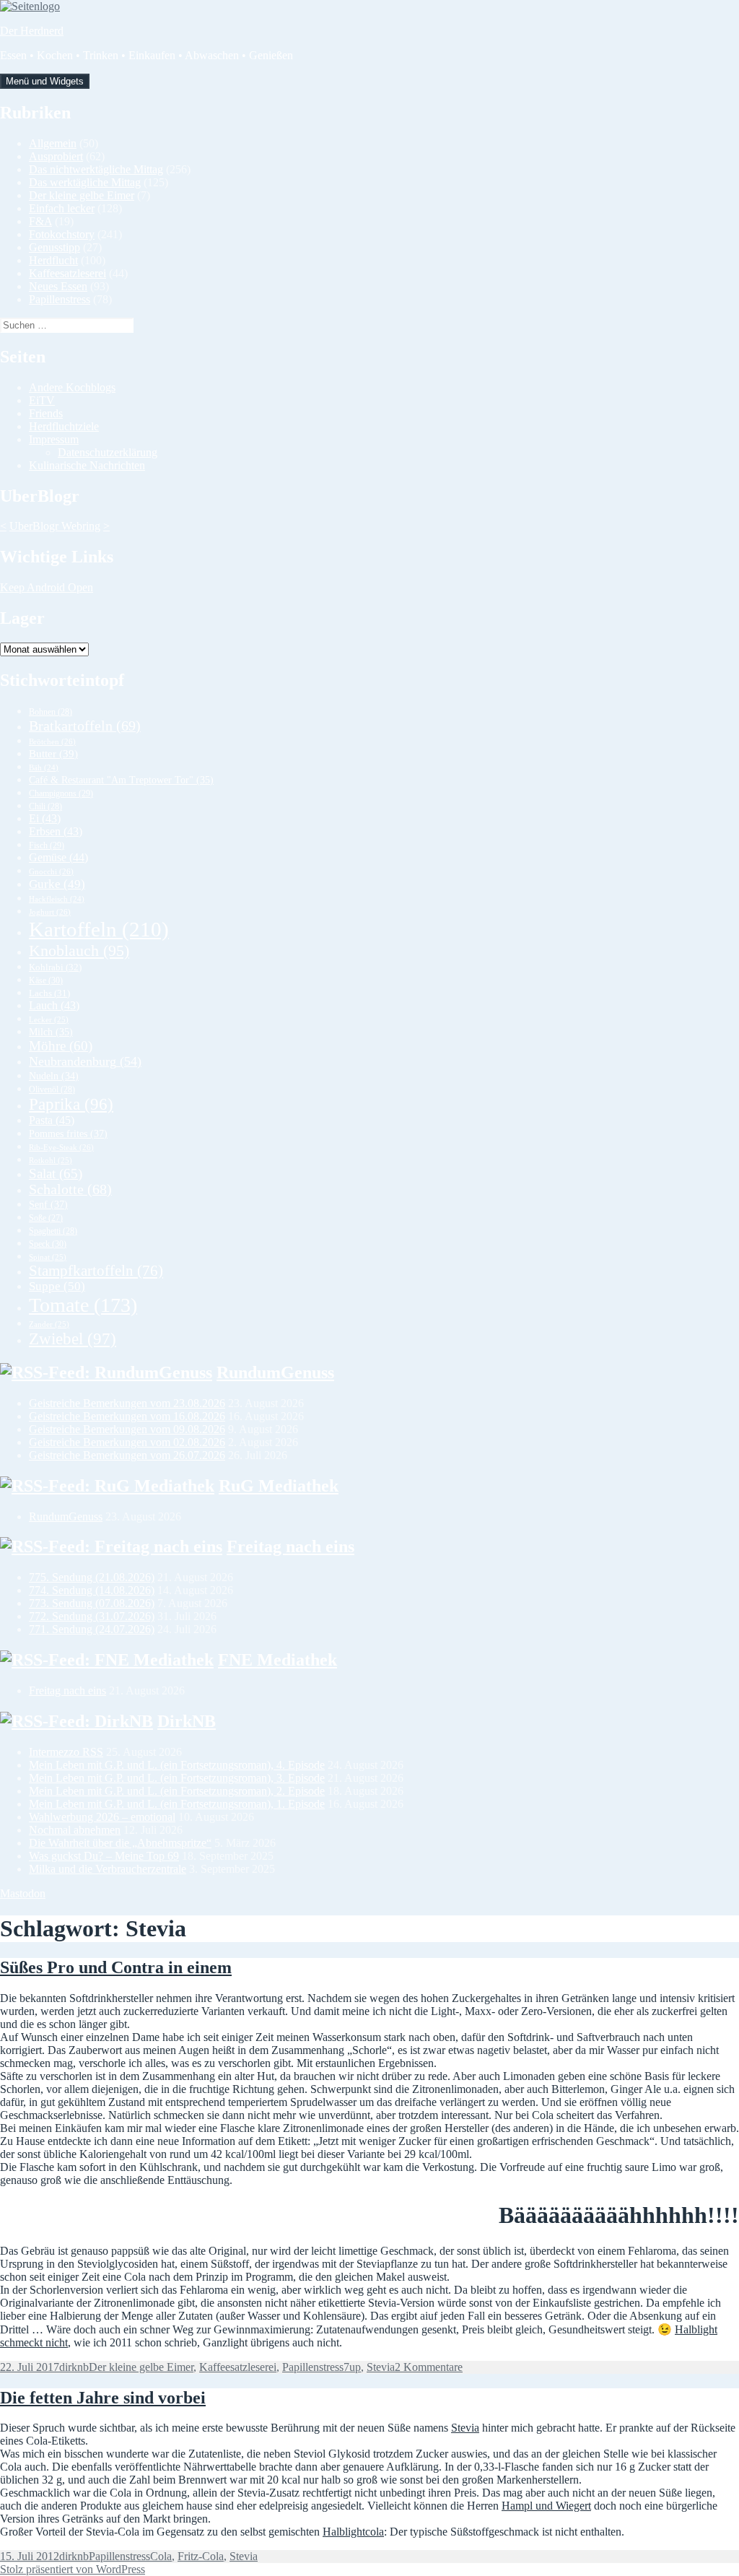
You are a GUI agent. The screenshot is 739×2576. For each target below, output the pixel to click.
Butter (53, 754)
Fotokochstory (62, 234)
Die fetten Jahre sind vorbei (103, 2398)
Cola (161, 2556)
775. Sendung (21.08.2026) (92, 1577)
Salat (56, 1174)
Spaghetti (53, 1231)
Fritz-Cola (201, 2556)
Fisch (47, 845)
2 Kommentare (429, 2367)
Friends (46, 413)
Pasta (52, 1120)
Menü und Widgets (45, 81)
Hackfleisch (57, 899)
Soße (46, 1218)
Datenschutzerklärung (108, 452)
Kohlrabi (55, 967)
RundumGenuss (275, 1372)
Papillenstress (60, 299)
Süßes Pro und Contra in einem (116, 1967)
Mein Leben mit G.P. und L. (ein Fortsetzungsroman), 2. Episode (177, 1791)
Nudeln (54, 1076)
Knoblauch (79, 950)
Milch (51, 1032)
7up (352, 2367)
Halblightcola (353, 2532)
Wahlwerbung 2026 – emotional (102, 1817)
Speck (48, 1244)
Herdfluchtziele (64, 426)
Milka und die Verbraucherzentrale (108, 1869)
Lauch (54, 1005)
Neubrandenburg (85, 1061)
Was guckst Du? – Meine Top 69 (104, 1856)
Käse (46, 980)
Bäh (44, 768)
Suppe (57, 1286)
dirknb (74, 2367)
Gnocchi (51, 871)
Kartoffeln (99, 929)
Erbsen (56, 831)
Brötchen (52, 741)
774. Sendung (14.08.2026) (92, 1590)
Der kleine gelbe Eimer (82, 195)
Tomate (83, 1305)
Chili (45, 806)
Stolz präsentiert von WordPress (73, 2569)
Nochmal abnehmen (75, 1830)
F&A (40, 221)
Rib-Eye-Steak (61, 1147)
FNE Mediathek (277, 1660)
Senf (48, 1204)
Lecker (49, 1019)
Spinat (48, 1257)
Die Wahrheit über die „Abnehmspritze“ (120, 1843)
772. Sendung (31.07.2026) (92, 1616)
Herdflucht (53, 260)
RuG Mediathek (279, 1486)
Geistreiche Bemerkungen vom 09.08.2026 (127, 1429)
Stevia (381, 2367)
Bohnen (51, 712)
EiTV (42, 400)
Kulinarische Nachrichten (87, 465)
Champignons (61, 793)
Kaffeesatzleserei (67, 273)
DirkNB (187, 1721)
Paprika (71, 1104)
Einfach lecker (62, 208)
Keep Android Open (47, 587)
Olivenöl (52, 1089)
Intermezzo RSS (66, 1752)
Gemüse (58, 857)
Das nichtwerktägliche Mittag (96, 169)
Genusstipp (54, 247)
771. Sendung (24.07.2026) (92, 1629)
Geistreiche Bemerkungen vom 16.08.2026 (127, 1416)
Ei (45, 818)
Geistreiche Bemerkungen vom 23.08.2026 (127, 1403)
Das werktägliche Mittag (85, 182)
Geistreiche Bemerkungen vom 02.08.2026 (127, 1442)
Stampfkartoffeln (96, 1271)
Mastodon (23, 1893)
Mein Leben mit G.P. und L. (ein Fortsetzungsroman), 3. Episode (177, 1778)
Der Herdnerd (32, 31)
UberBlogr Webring (55, 526)
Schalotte (70, 1189)
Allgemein (53, 143)
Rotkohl (51, 1160)
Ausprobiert (56, 156)
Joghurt (50, 912)
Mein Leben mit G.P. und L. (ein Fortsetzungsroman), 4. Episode (177, 1765)
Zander (49, 1324)
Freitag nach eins (290, 1546)
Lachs (49, 993)
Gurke (57, 884)
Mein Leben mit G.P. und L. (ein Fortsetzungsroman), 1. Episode (177, 1804)
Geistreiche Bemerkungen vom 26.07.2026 (127, 1455)
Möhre (61, 1046)
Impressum (54, 439)
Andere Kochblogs (72, 387)
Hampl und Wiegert (546, 2506)
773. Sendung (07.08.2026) (92, 1603)
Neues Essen (58, 286)
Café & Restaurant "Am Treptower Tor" (121, 780)
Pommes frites (68, 1133)
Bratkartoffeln (85, 726)
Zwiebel (73, 1339)
